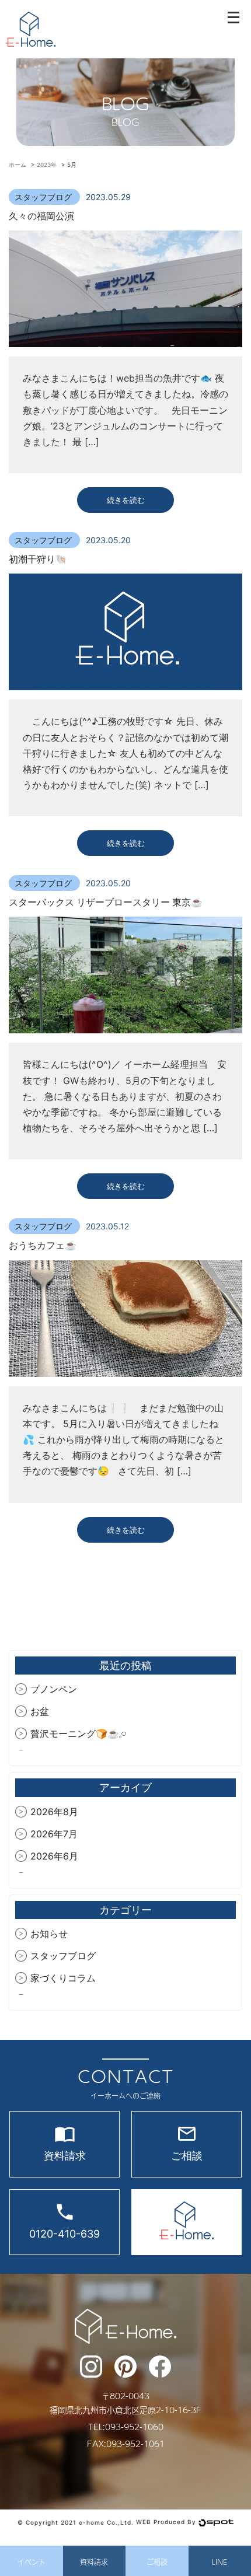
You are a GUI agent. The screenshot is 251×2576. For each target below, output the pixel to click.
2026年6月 (54, 1856)
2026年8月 (54, 1812)
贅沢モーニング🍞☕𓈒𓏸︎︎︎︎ (79, 1733)
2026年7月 (54, 1834)
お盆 (40, 1711)
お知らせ (49, 1934)
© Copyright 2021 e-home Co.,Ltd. (76, 2522)
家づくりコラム (63, 1978)
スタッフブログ (44, 197)
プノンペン (54, 1689)
